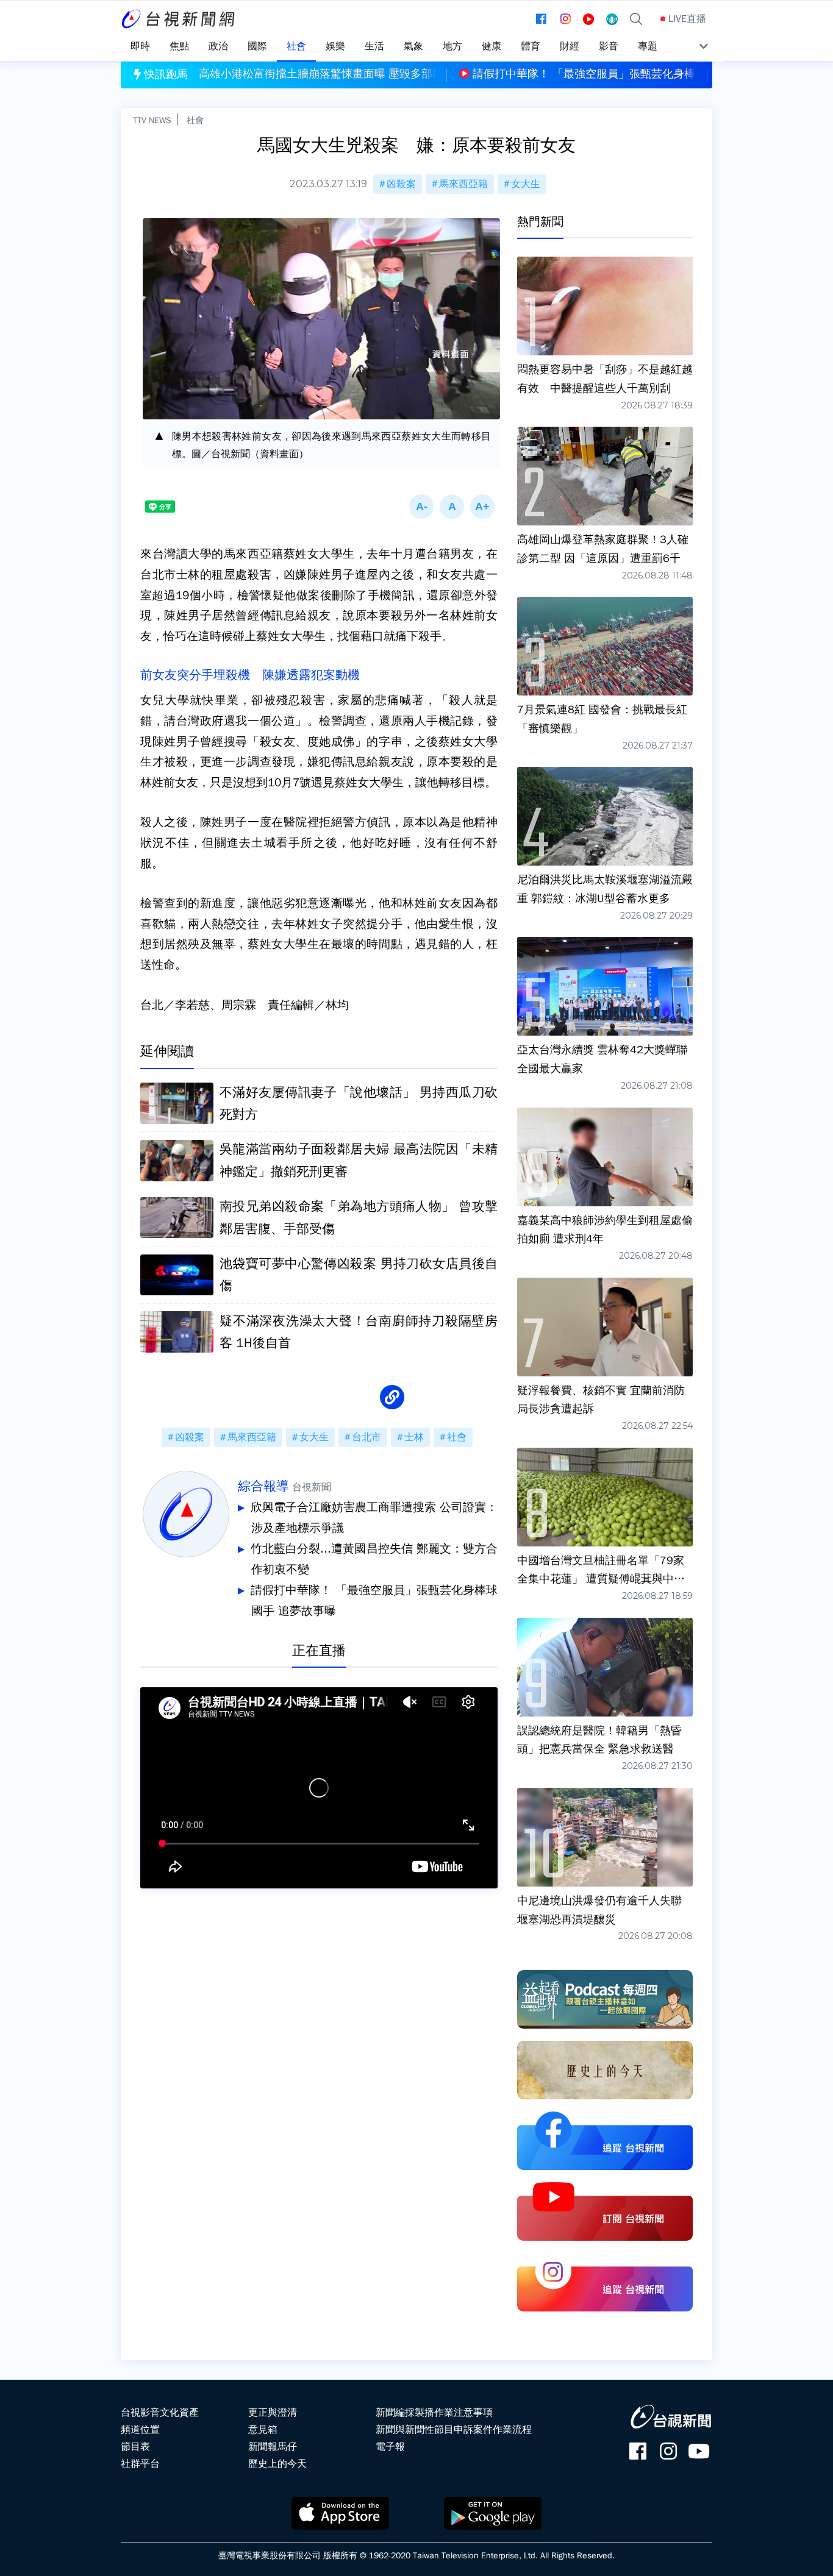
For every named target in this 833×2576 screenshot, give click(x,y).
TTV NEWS (152, 120)
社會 (195, 120)
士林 (414, 1437)
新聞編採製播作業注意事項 (434, 2413)
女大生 (526, 184)
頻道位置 (140, 2430)
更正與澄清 (273, 2413)
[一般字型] (452, 507)
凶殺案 (401, 184)
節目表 (135, 2447)
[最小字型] (421, 507)
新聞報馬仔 (273, 2447)
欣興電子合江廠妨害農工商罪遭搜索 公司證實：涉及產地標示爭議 (374, 1518)
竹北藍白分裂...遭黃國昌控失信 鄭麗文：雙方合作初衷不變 (374, 1559)
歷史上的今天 (277, 2464)
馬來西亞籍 (463, 184)
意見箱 (263, 2430)
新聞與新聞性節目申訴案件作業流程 (454, 2430)
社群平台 (140, 2464)
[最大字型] (482, 507)
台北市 (366, 1437)
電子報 (390, 2447)
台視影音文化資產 (160, 2413)
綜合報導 (263, 1486)
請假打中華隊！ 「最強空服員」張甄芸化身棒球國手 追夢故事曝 (374, 1601)
